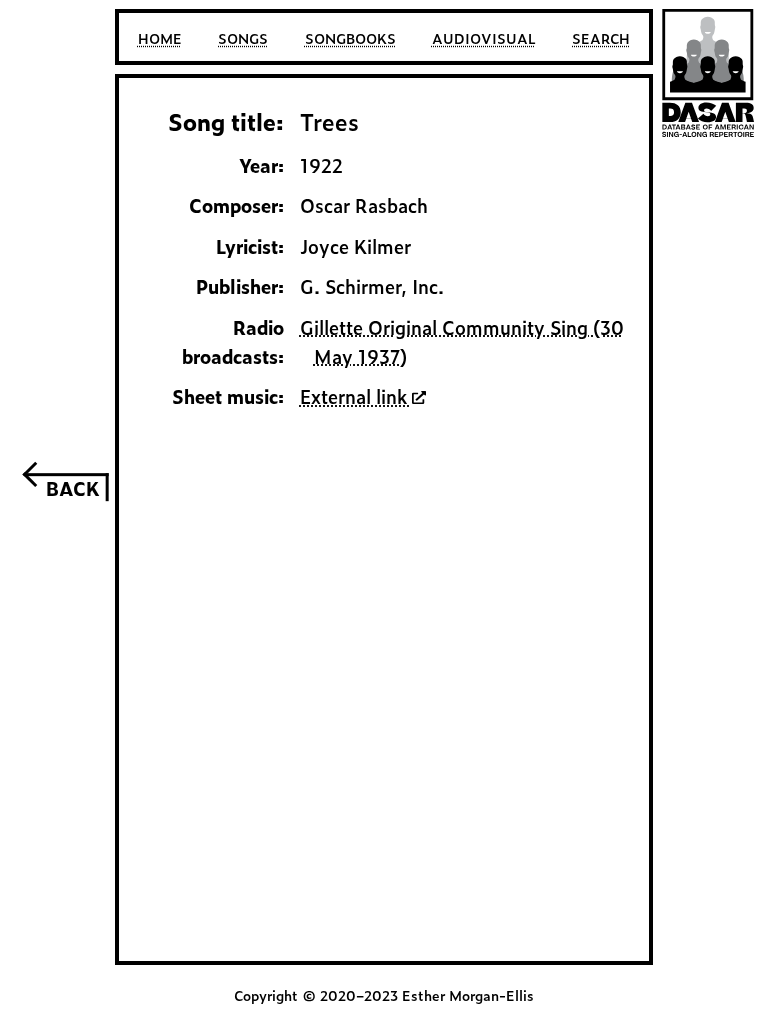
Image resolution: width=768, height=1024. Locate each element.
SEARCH (601, 38)
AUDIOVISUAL (484, 38)
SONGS (243, 38)
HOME (160, 38)
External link (356, 396)
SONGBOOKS (350, 38)
